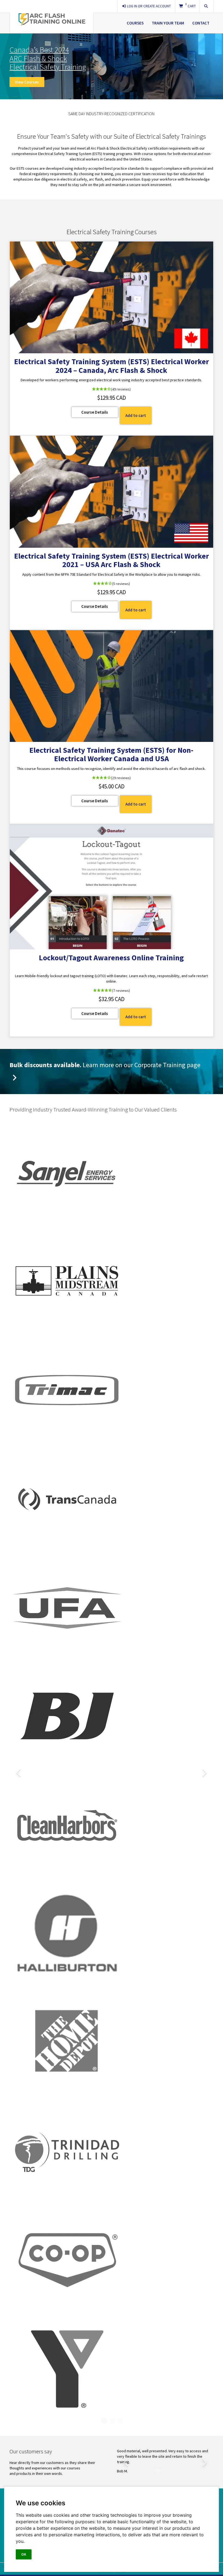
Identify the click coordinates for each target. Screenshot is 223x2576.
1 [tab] (103, 2421)
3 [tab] (120, 2421)
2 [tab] (112, 2421)
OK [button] (24, 2554)
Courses (135, 23)
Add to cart (136, 415)
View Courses (27, 82)
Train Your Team (168, 23)
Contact (201, 23)
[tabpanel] (115, 1771)
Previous (19, 1771)
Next (204, 1771)
